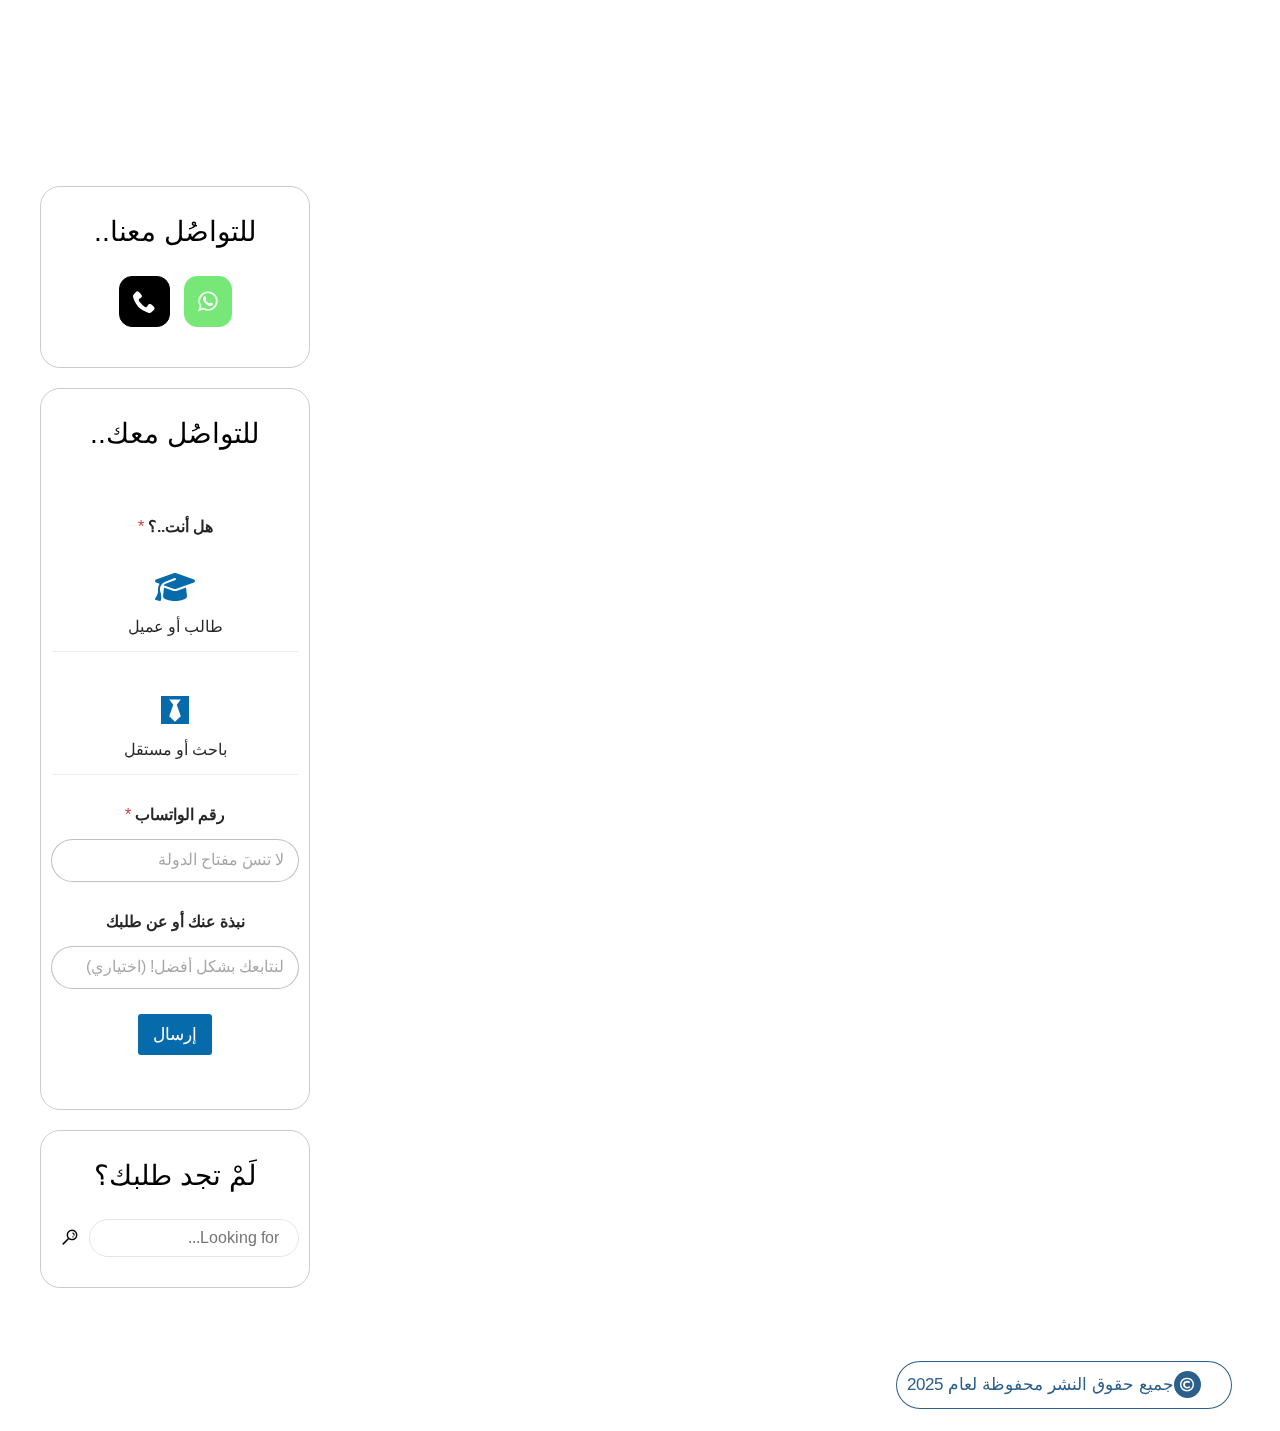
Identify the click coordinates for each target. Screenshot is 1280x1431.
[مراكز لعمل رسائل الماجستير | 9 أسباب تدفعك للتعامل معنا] (805, 315)
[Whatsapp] (208, 301)
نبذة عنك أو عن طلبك (175, 921)
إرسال (175, 1034)
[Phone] (144, 301)
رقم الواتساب (175, 814)
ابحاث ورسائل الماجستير (1138, 565)
